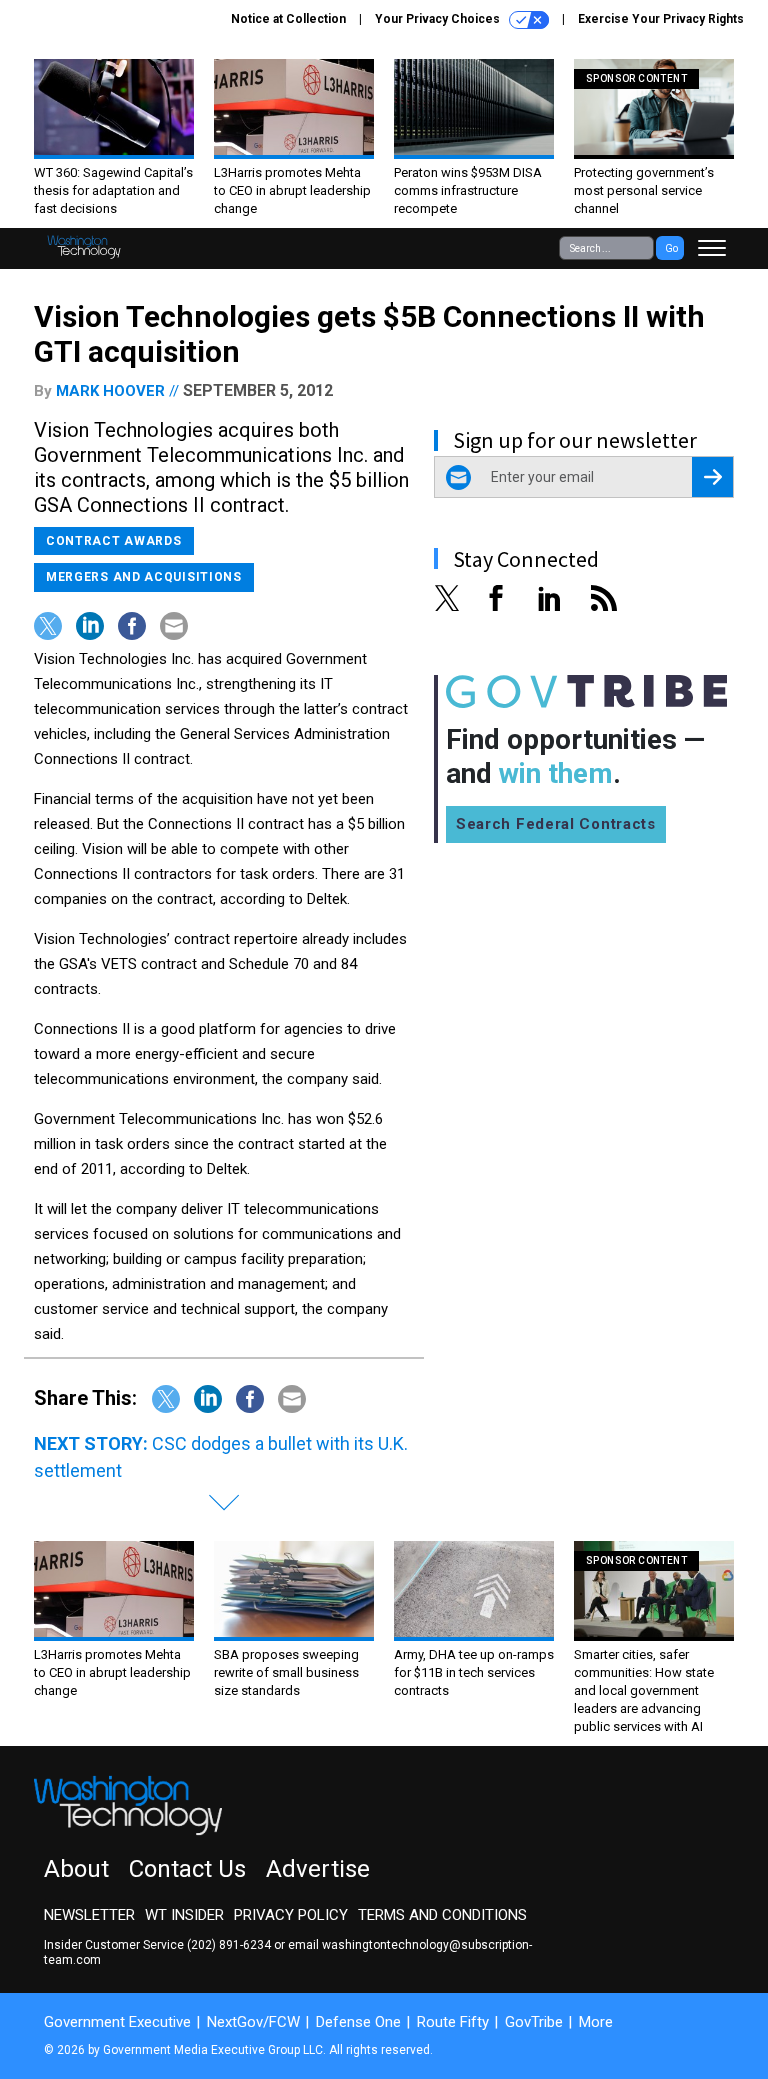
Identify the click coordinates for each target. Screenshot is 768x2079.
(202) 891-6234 (229, 1945)
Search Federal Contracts (556, 824)
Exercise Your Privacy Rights (661, 19)
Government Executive (117, 2022)
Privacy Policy (291, 1915)
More (596, 2022)
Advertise (318, 1869)
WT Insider (184, 1915)
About (76, 1869)
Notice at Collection (288, 19)
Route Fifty (453, 2022)
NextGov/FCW (253, 2022)
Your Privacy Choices (439, 19)
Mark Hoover (110, 391)
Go (671, 248)
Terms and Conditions (442, 1915)
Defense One (358, 2022)
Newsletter (89, 1915)
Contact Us (187, 1869)
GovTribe (534, 2022)
